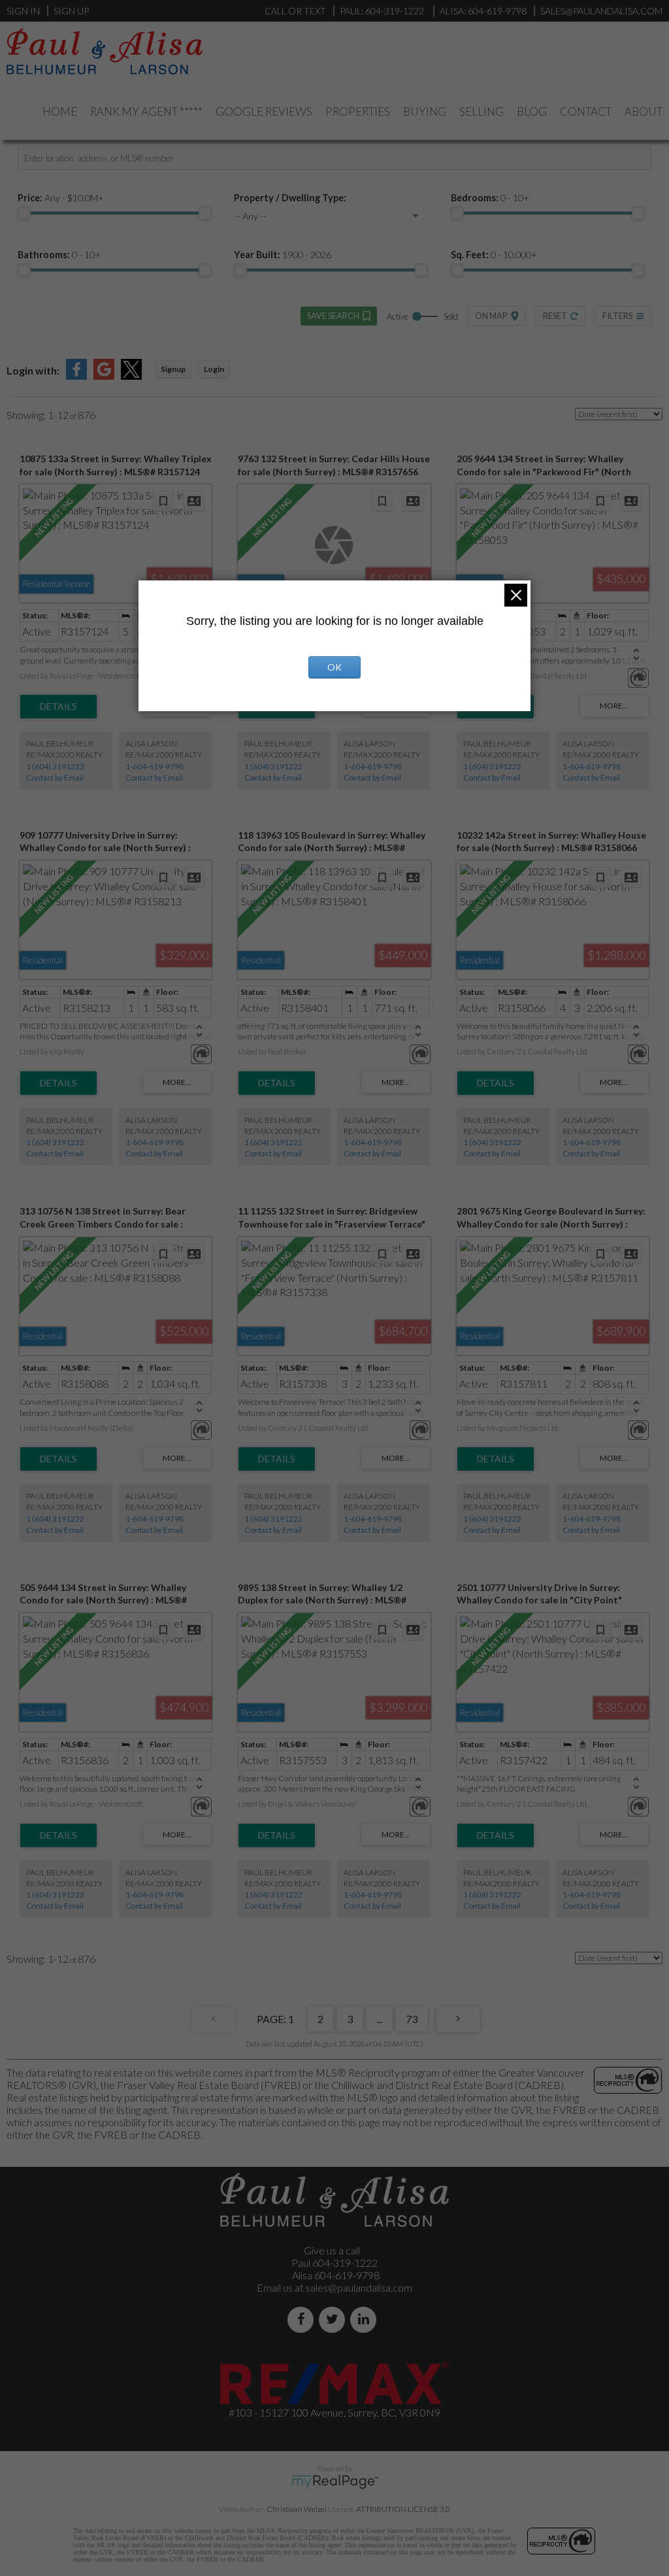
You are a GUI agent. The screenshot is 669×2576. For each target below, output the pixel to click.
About (644, 111)
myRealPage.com (335, 2482)
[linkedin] (366, 2319)
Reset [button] (555, 316)
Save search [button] (333, 316)
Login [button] (214, 369)
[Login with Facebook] (76, 376)
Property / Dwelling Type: (290, 198)
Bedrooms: (490, 198)
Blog (532, 111)
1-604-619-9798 (155, 766)
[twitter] (334, 2319)
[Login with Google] (104, 376)
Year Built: (283, 255)
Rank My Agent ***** (146, 111)
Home (60, 111)
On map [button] (491, 316)
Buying (425, 111)
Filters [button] (617, 316)
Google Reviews (264, 111)
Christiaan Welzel (297, 2509)
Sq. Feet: (494, 255)
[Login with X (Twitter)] (131, 376)
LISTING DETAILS (58, 707)
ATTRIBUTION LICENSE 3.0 (403, 2509)
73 (412, 2019)
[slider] (24, 213)
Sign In (23, 11)
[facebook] (303, 2319)
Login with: (33, 370)
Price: (61, 198)
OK (334, 667)
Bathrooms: (59, 255)
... (379, 2019)
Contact (586, 111)
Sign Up (71, 11)
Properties (358, 111)
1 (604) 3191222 (55, 766)
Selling (481, 111)
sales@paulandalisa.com (601, 11)
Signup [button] (173, 369)
